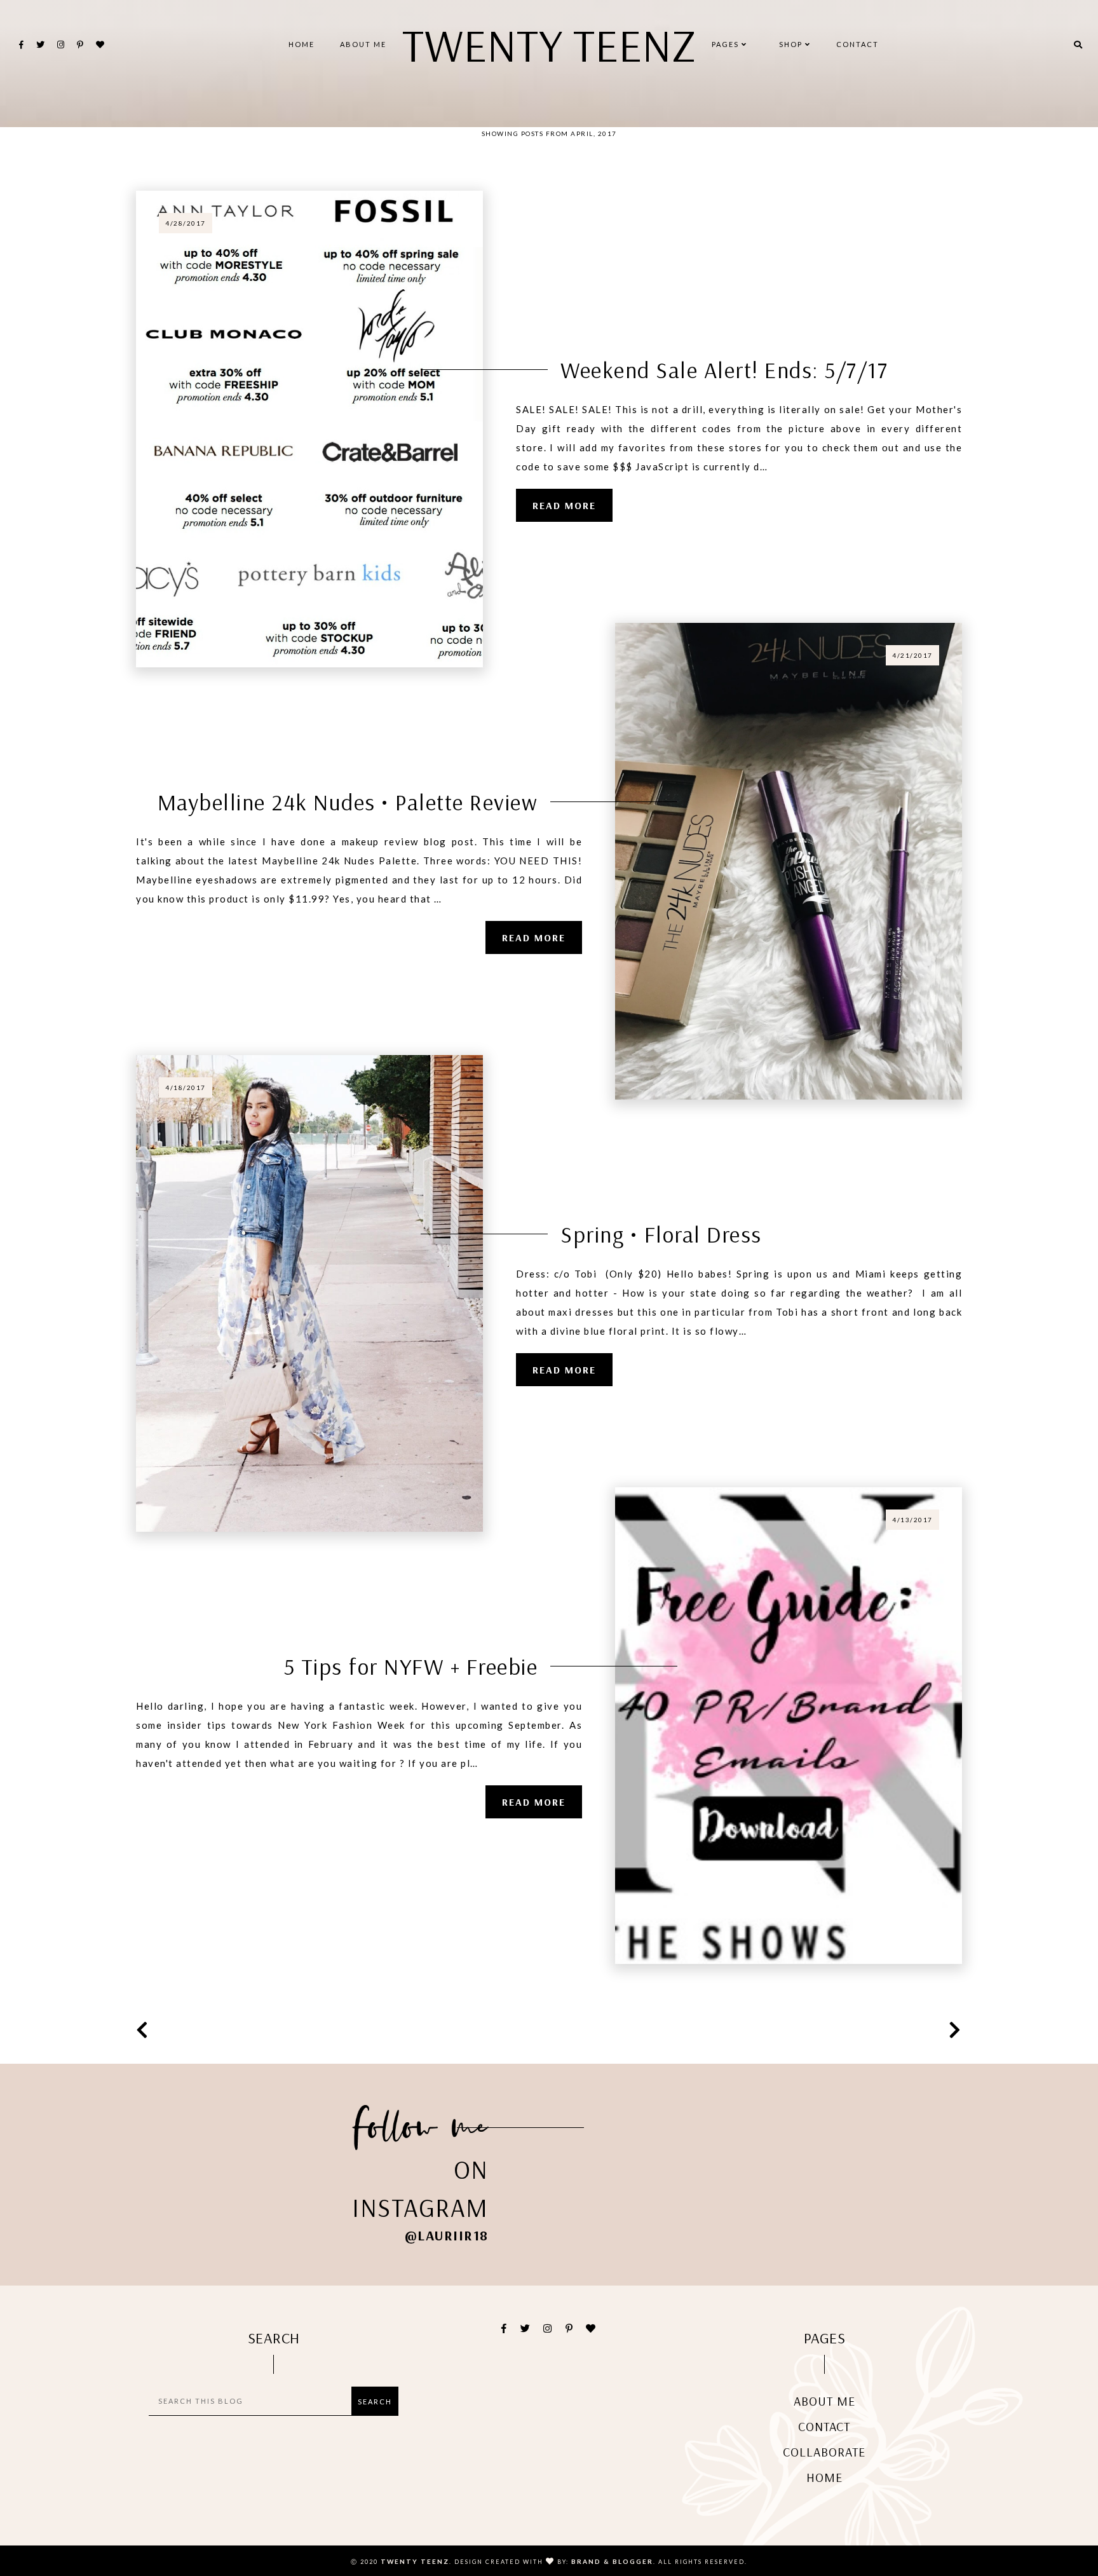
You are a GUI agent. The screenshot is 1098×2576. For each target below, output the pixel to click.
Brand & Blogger (612, 2561)
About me (363, 44)
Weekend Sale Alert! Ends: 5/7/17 (724, 370)
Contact (857, 44)
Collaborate (824, 2452)
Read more (564, 505)
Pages (727, 44)
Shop (792, 44)
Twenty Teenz (549, 44)
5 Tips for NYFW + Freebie (411, 1666)
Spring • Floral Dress (661, 1234)
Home (302, 44)
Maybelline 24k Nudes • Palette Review (348, 802)
